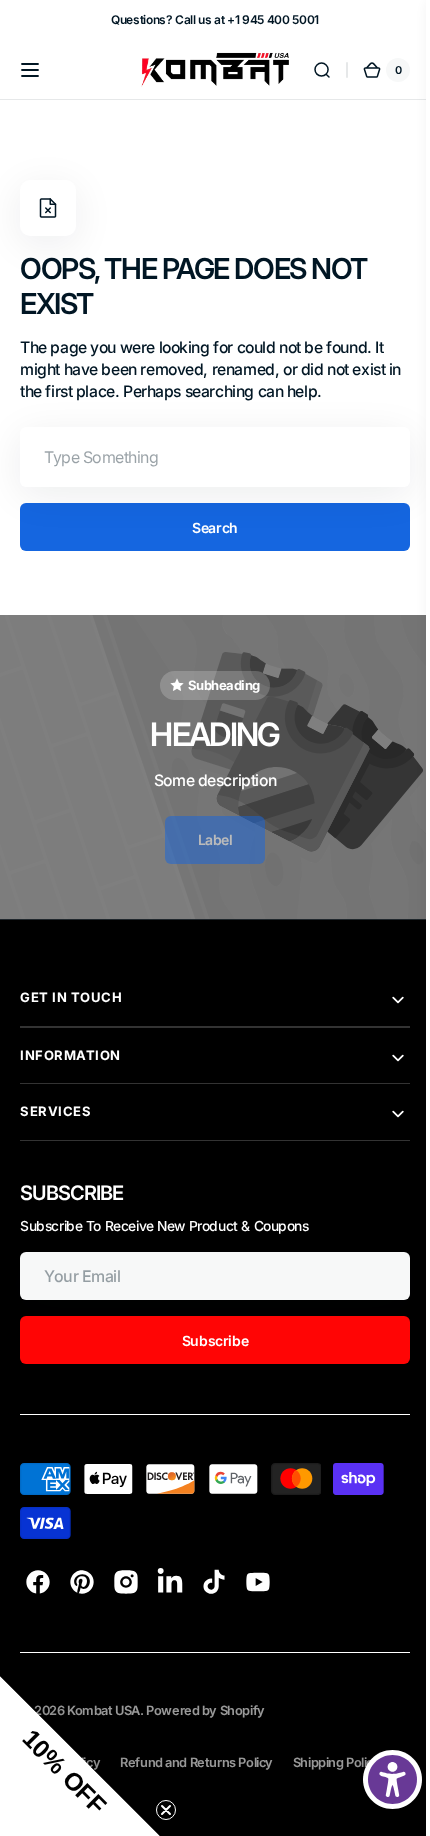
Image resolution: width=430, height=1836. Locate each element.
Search (199, 527)
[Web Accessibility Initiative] (377, 1779)
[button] (30, 70)
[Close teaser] (166, 1810)
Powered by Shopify (205, 1710)
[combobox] (200, 457)
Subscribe (200, 1340)
